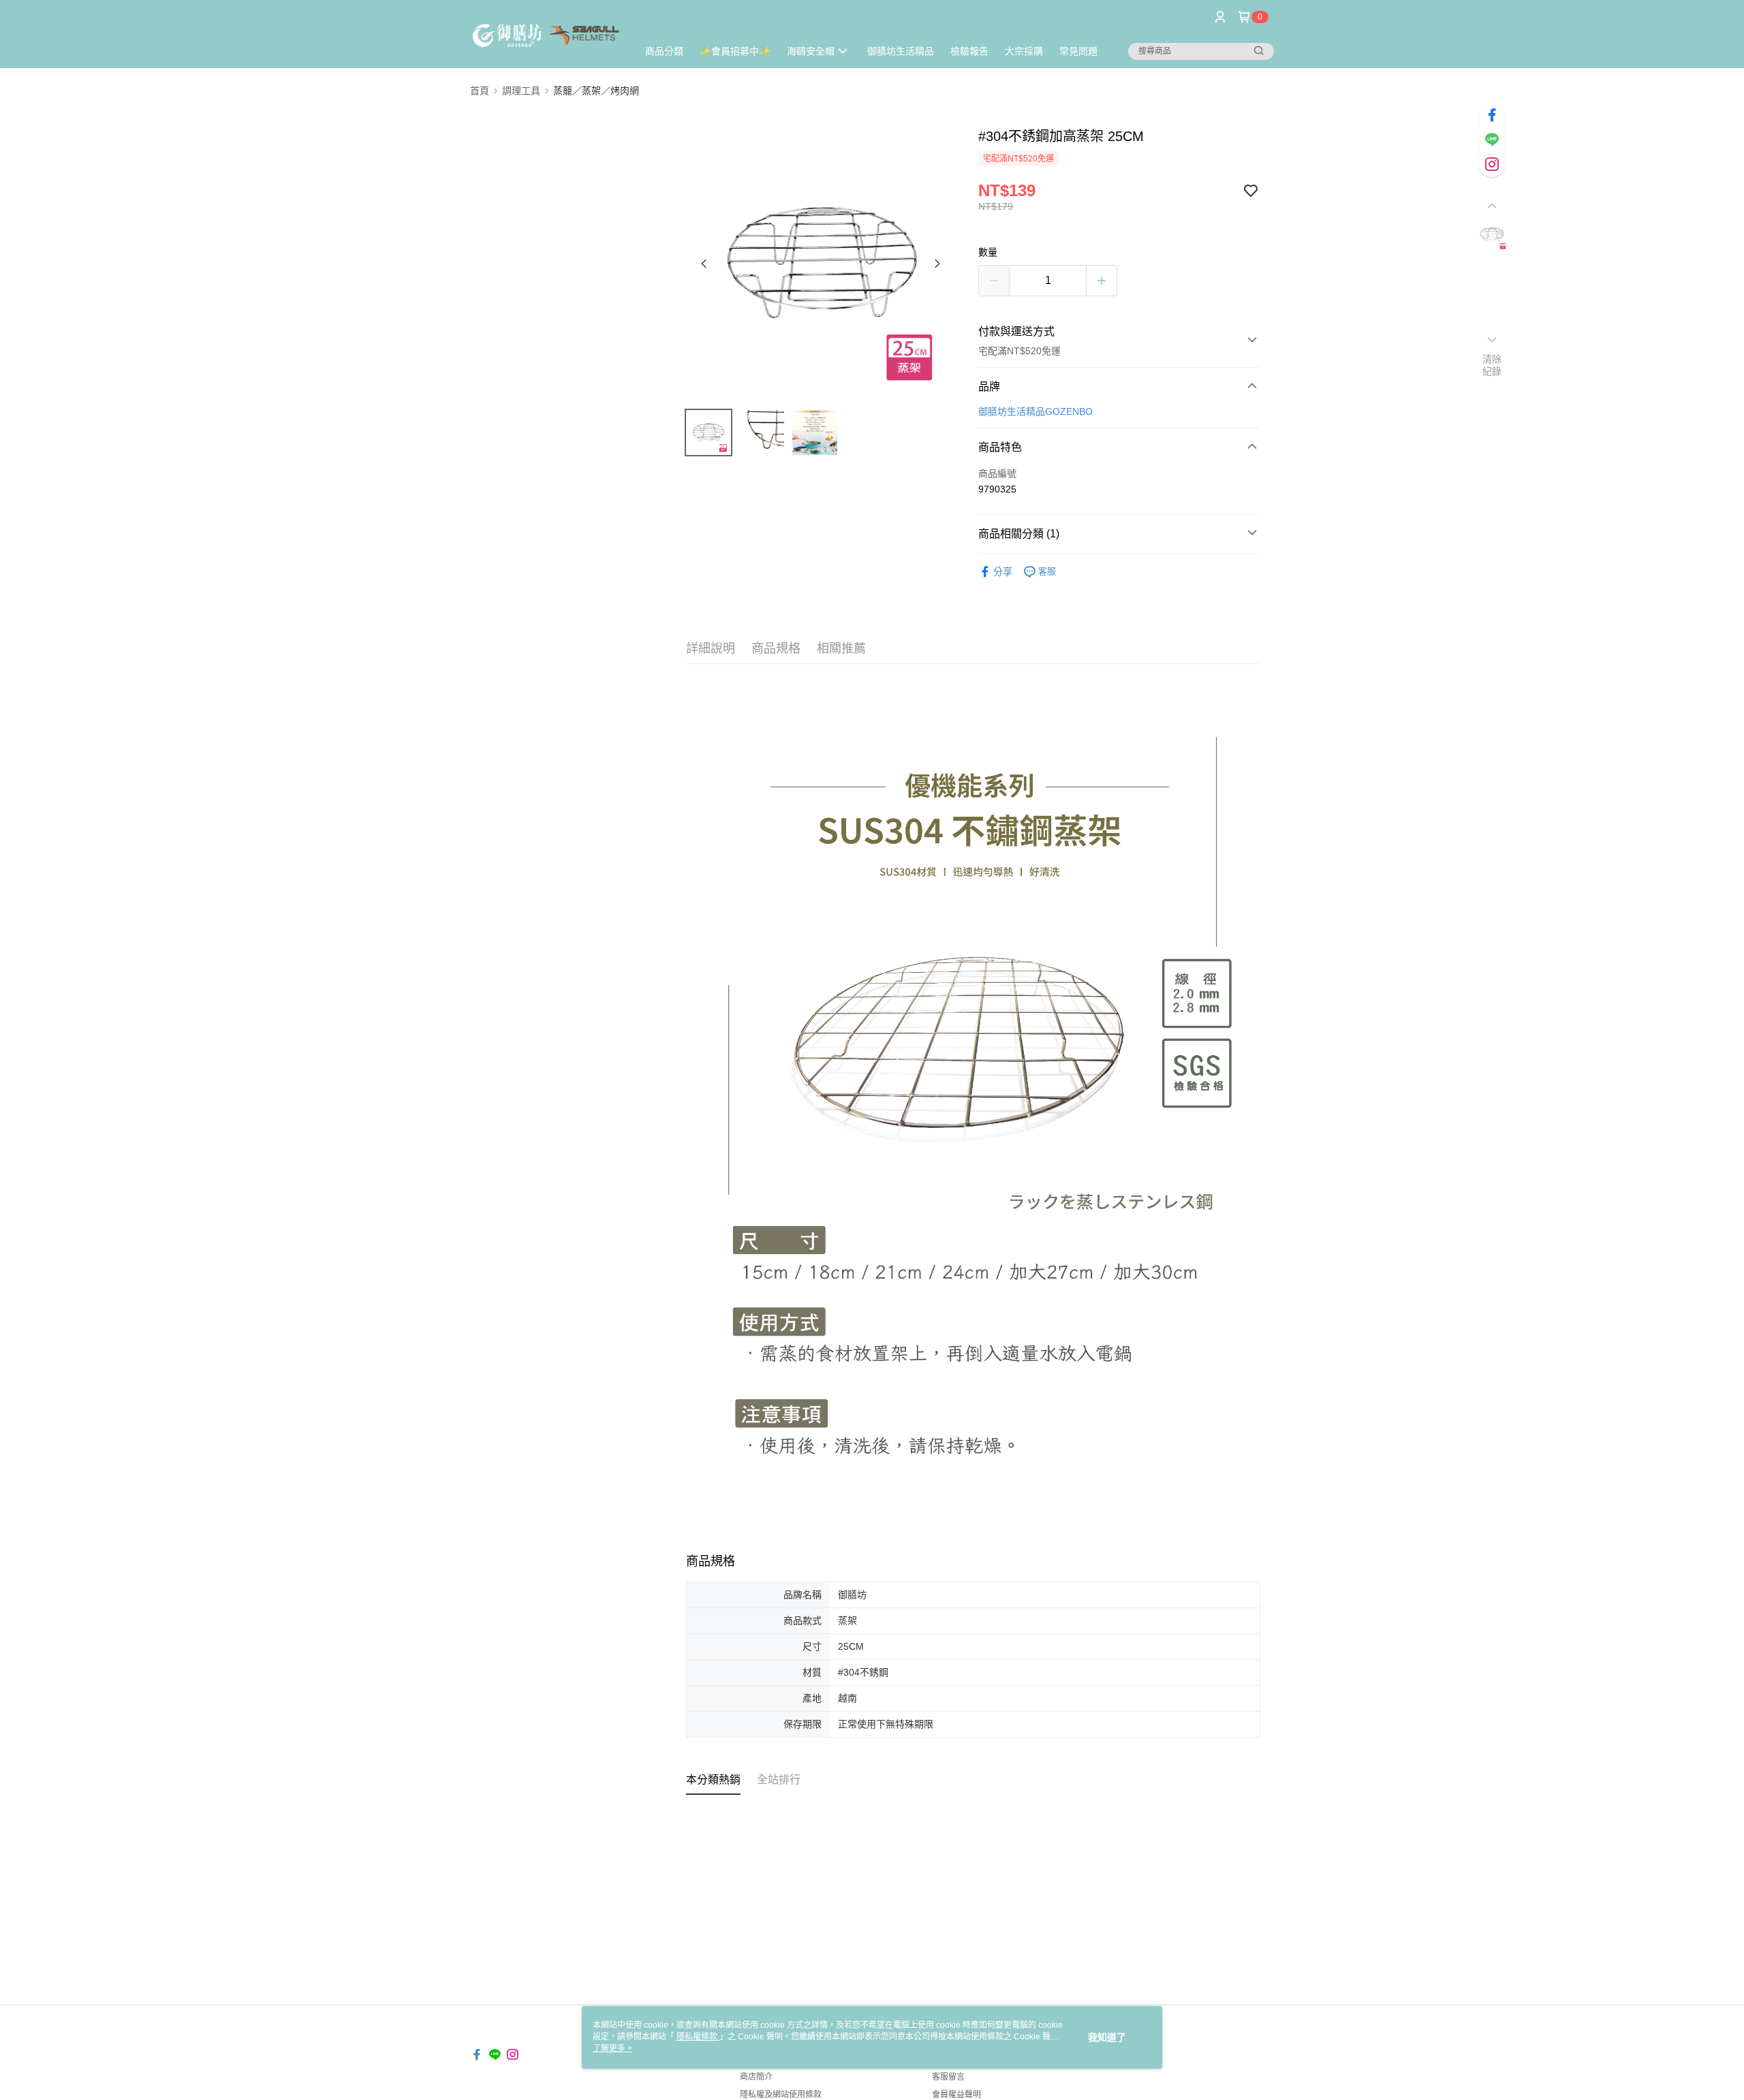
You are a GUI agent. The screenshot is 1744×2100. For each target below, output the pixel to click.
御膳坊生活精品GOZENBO (1035, 411)
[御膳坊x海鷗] (546, 36)
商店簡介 (756, 2077)
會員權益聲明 (956, 2095)
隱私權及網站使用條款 (781, 2095)
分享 (1003, 571)
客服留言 (948, 2077)
